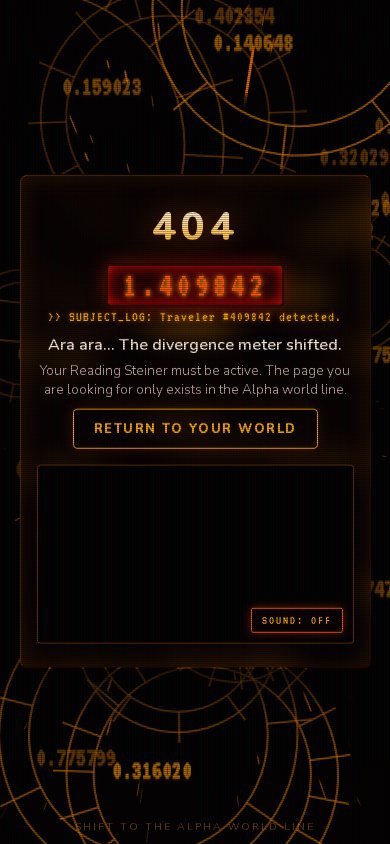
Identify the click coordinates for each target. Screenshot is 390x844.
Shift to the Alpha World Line (195, 826)
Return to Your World (195, 429)
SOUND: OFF (297, 619)
